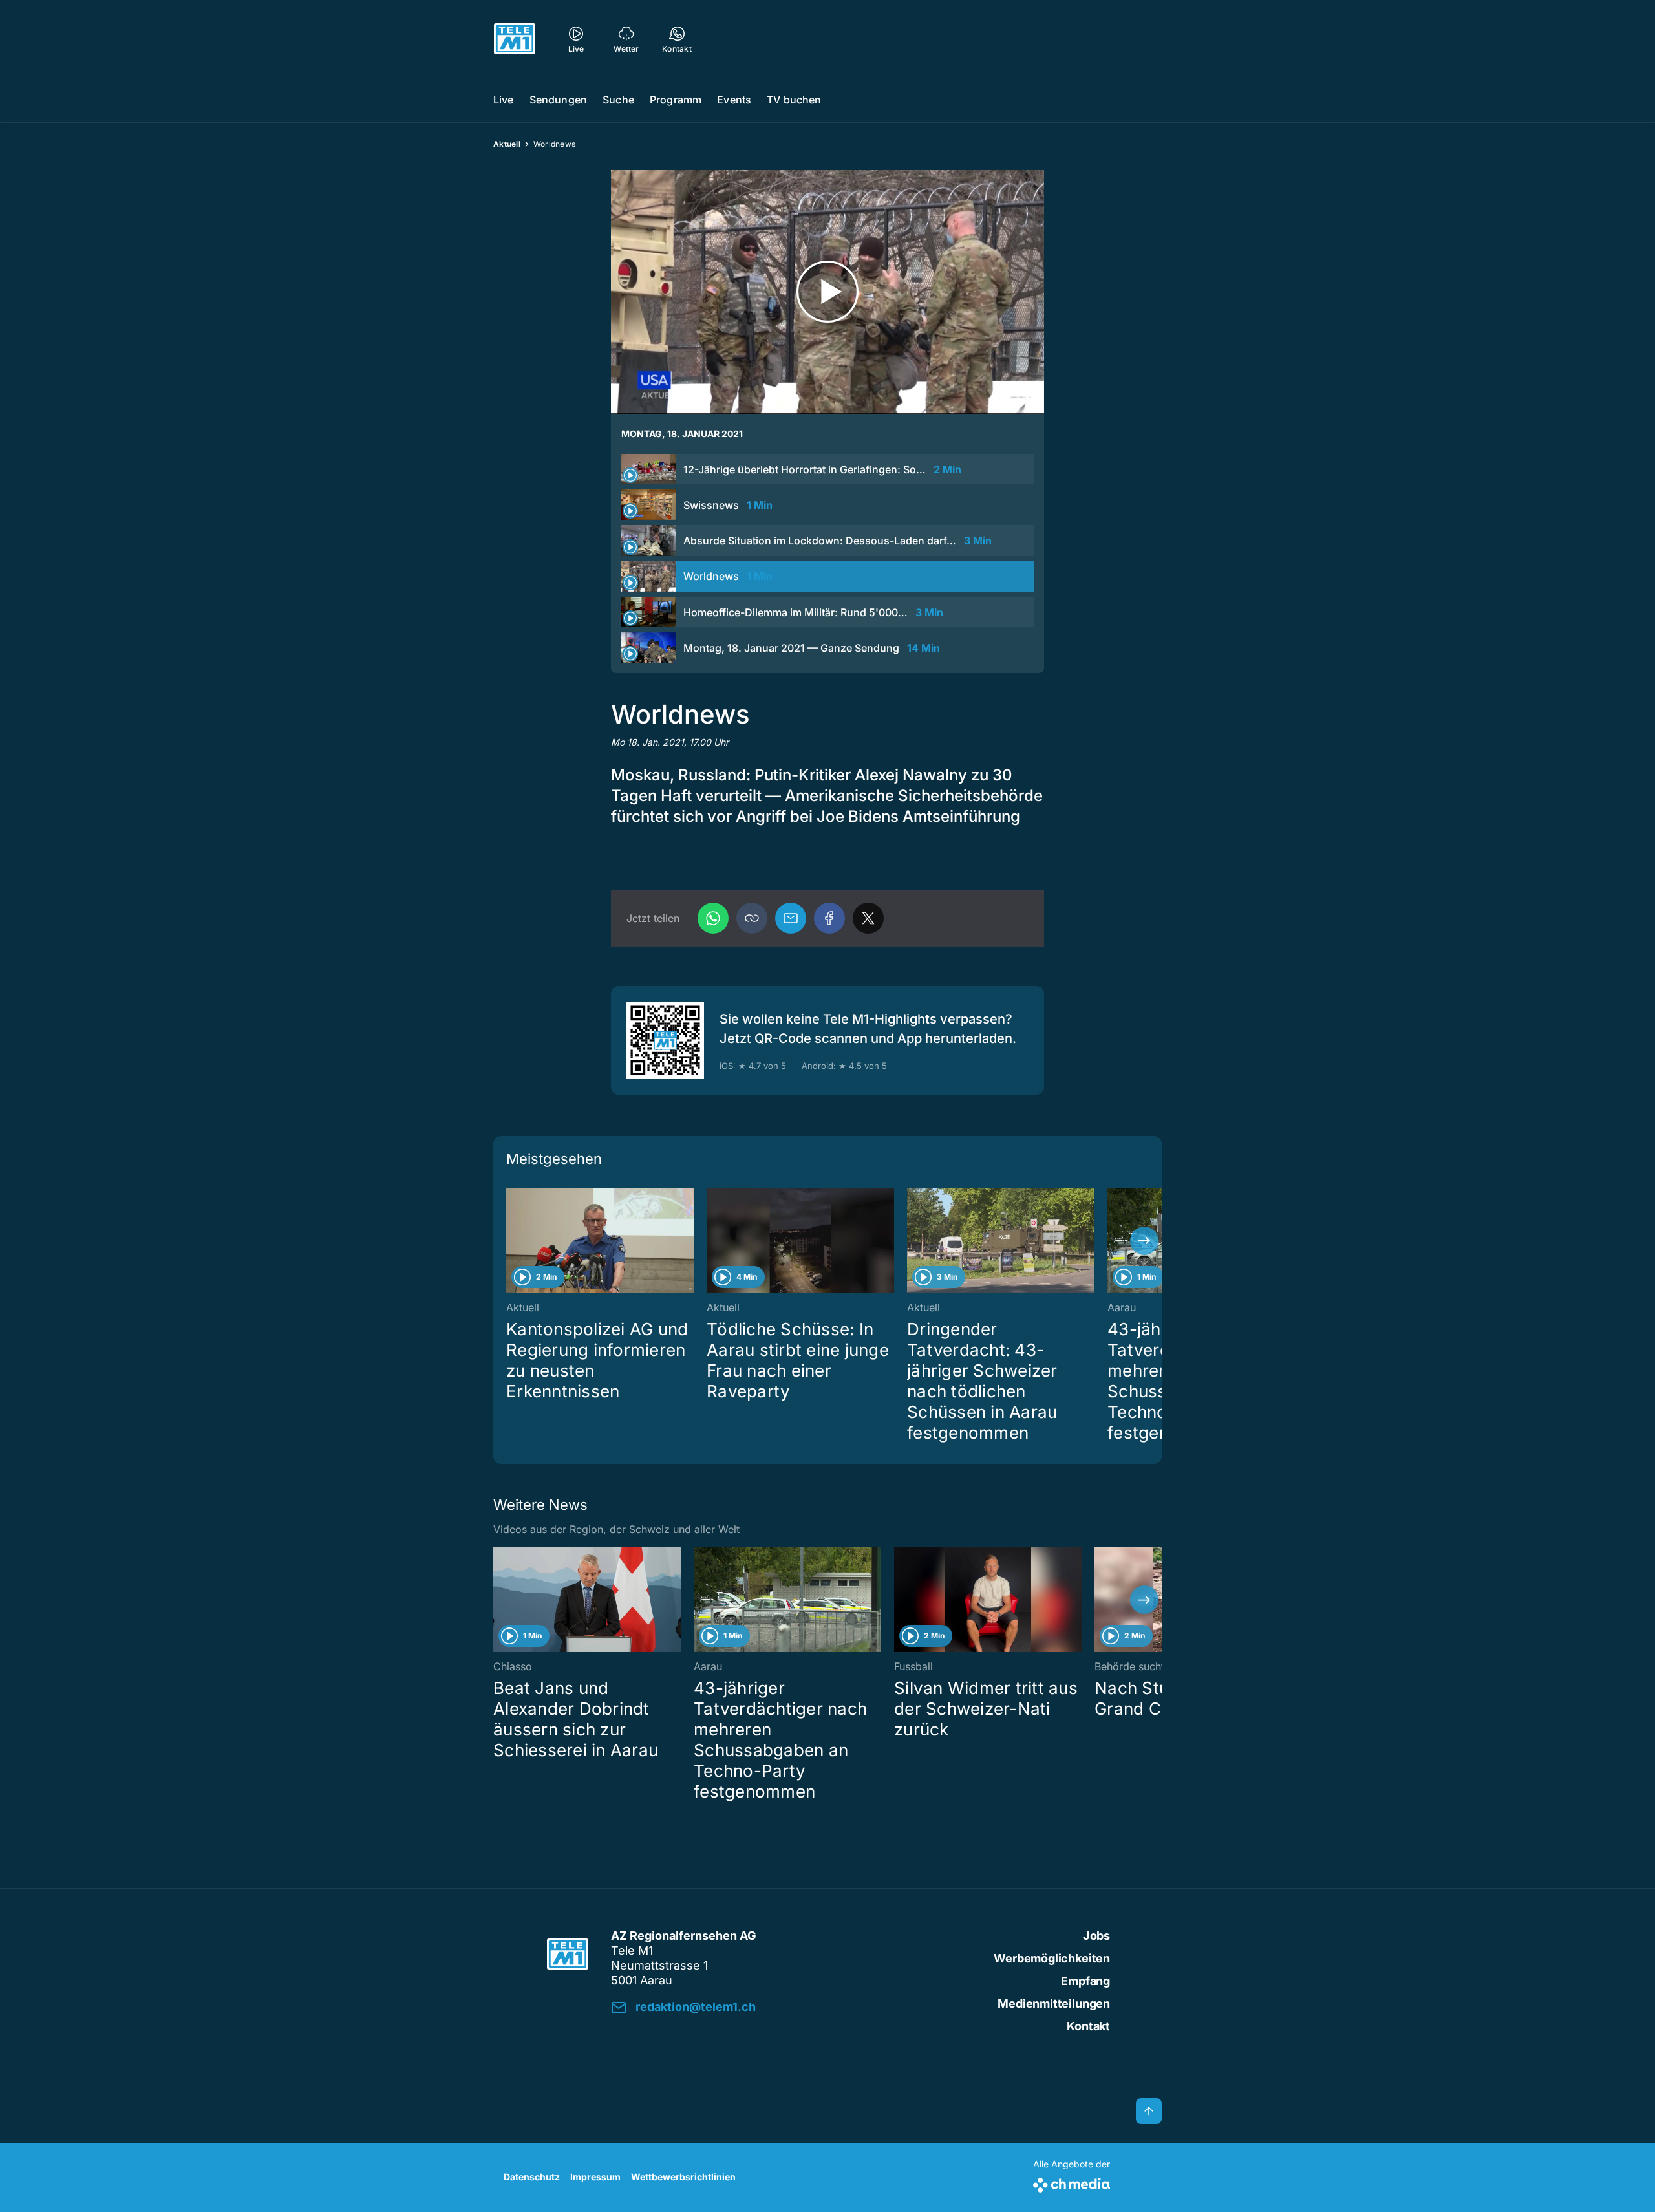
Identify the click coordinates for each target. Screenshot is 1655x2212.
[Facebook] (829, 918)
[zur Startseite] (515, 39)
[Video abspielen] (827, 292)
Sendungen (558, 100)
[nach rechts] (1144, 1241)
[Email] (791, 918)
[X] (868, 918)
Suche (618, 100)
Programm (676, 100)
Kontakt (1088, 2026)
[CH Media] (1072, 2183)
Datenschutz (532, 2177)
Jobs (1096, 1936)
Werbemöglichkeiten (1052, 1958)
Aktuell (507, 144)
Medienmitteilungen (1054, 2003)
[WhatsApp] (713, 918)
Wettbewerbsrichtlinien (683, 2177)
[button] (752, 918)
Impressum (595, 2177)
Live (504, 100)
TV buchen (794, 100)
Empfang (1085, 1981)
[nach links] (511, 1241)
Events (734, 100)
